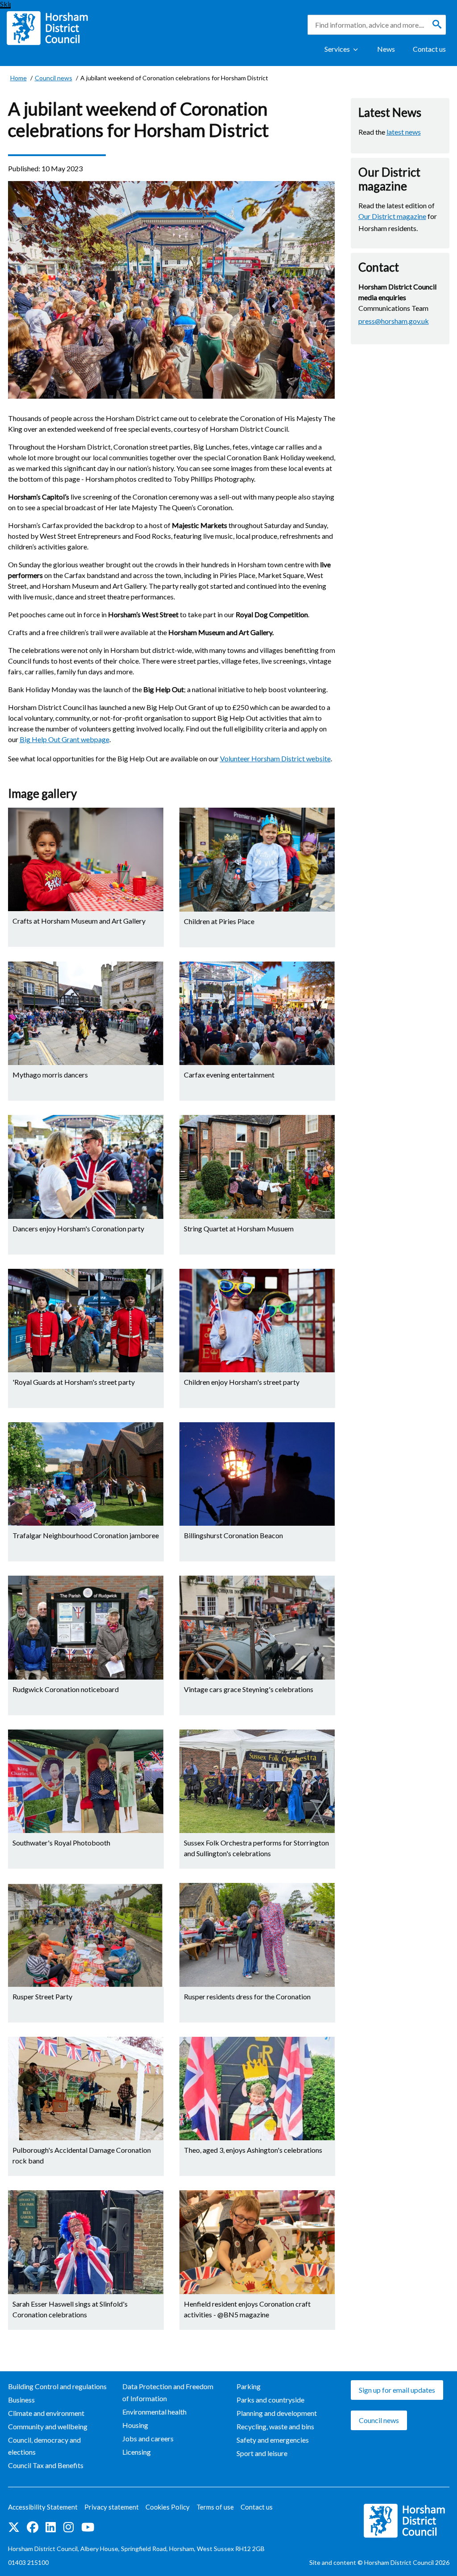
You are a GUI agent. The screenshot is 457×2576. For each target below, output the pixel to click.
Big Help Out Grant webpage (64, 739)
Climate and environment (46, 2413)
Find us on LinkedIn (51, 2528)
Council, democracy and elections (44, 2446)
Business (21, 2400)
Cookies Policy (168, 2507)
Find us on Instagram (69, 2528)
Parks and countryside (270, 2400)
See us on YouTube (88, 2528)
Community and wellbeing (48, 2426)
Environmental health (154, 2412)
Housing (135, 2425)
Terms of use (215, 2507)
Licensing (137, 2452)
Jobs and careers (148, 2438)
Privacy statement (112, 2507)
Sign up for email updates (397, 2390)
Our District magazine (392, 216)
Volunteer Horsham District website (275, 758)
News (386, 49)
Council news (379, 2420)
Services (337, 49)
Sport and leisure (262, 2453)
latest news (404, 132)
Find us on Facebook (33, 2528)
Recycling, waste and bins (275, 2426)
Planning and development (277, 2413)
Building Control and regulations (57, 2386)
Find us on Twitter (14, 2528)
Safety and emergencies (273, 2440)
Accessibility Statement (43, 2507)
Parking (249, 2386)
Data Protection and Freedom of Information (168, 2392)
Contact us (429, 49)
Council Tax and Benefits (46, 2465)
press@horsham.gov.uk (394, 321)
